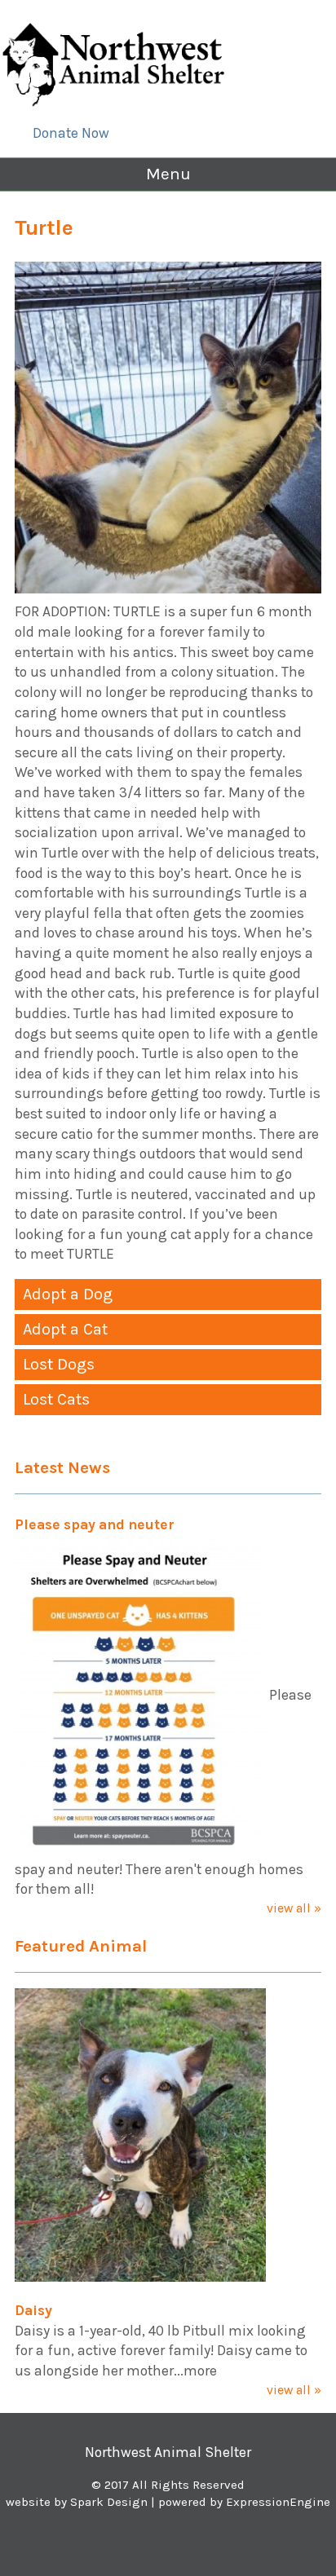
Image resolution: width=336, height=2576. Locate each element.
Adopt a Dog (68, 1294)
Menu (168, 174)
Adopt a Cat (65, 1329)
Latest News (62, 1467)
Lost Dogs (59, 1364)
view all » (294, 1908)
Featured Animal (81, 1946)
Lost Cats (56, 1399)
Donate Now (71, 133)
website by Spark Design (77, 2502)
